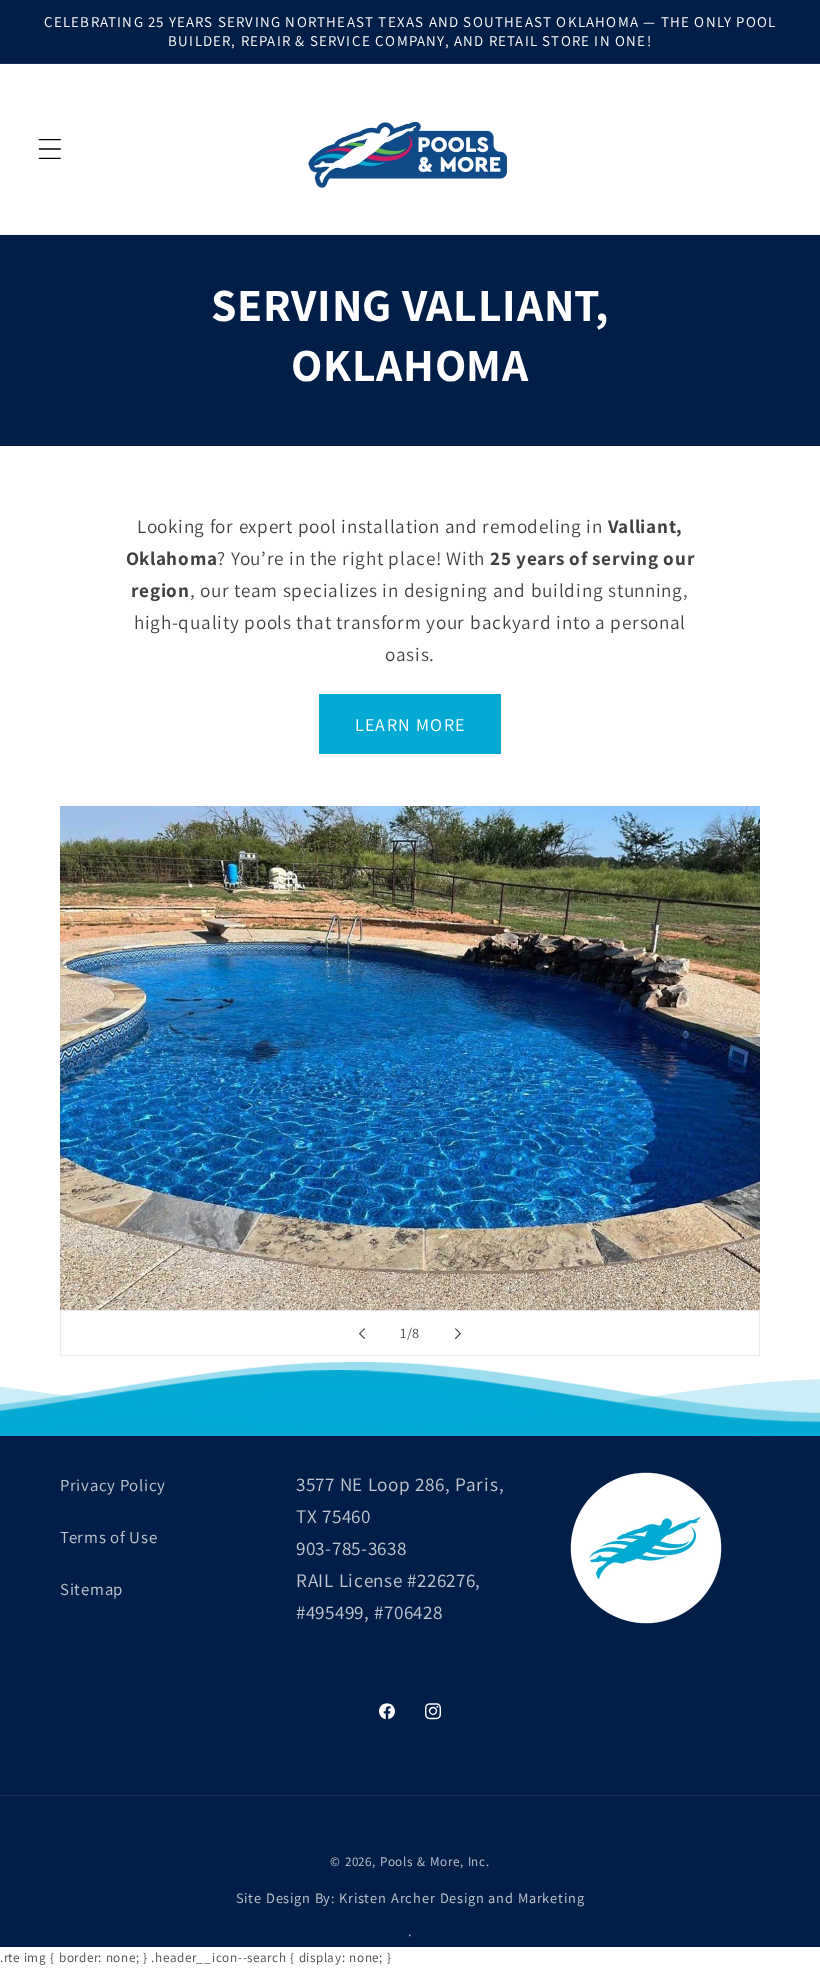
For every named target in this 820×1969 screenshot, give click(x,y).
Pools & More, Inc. (435, 1861)
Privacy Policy (113, 1485)
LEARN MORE (410, 724)
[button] (50, 148)
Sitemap (91, 1589)
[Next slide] (458, 1333)
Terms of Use (109, 1537)
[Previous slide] (362, 1333)
